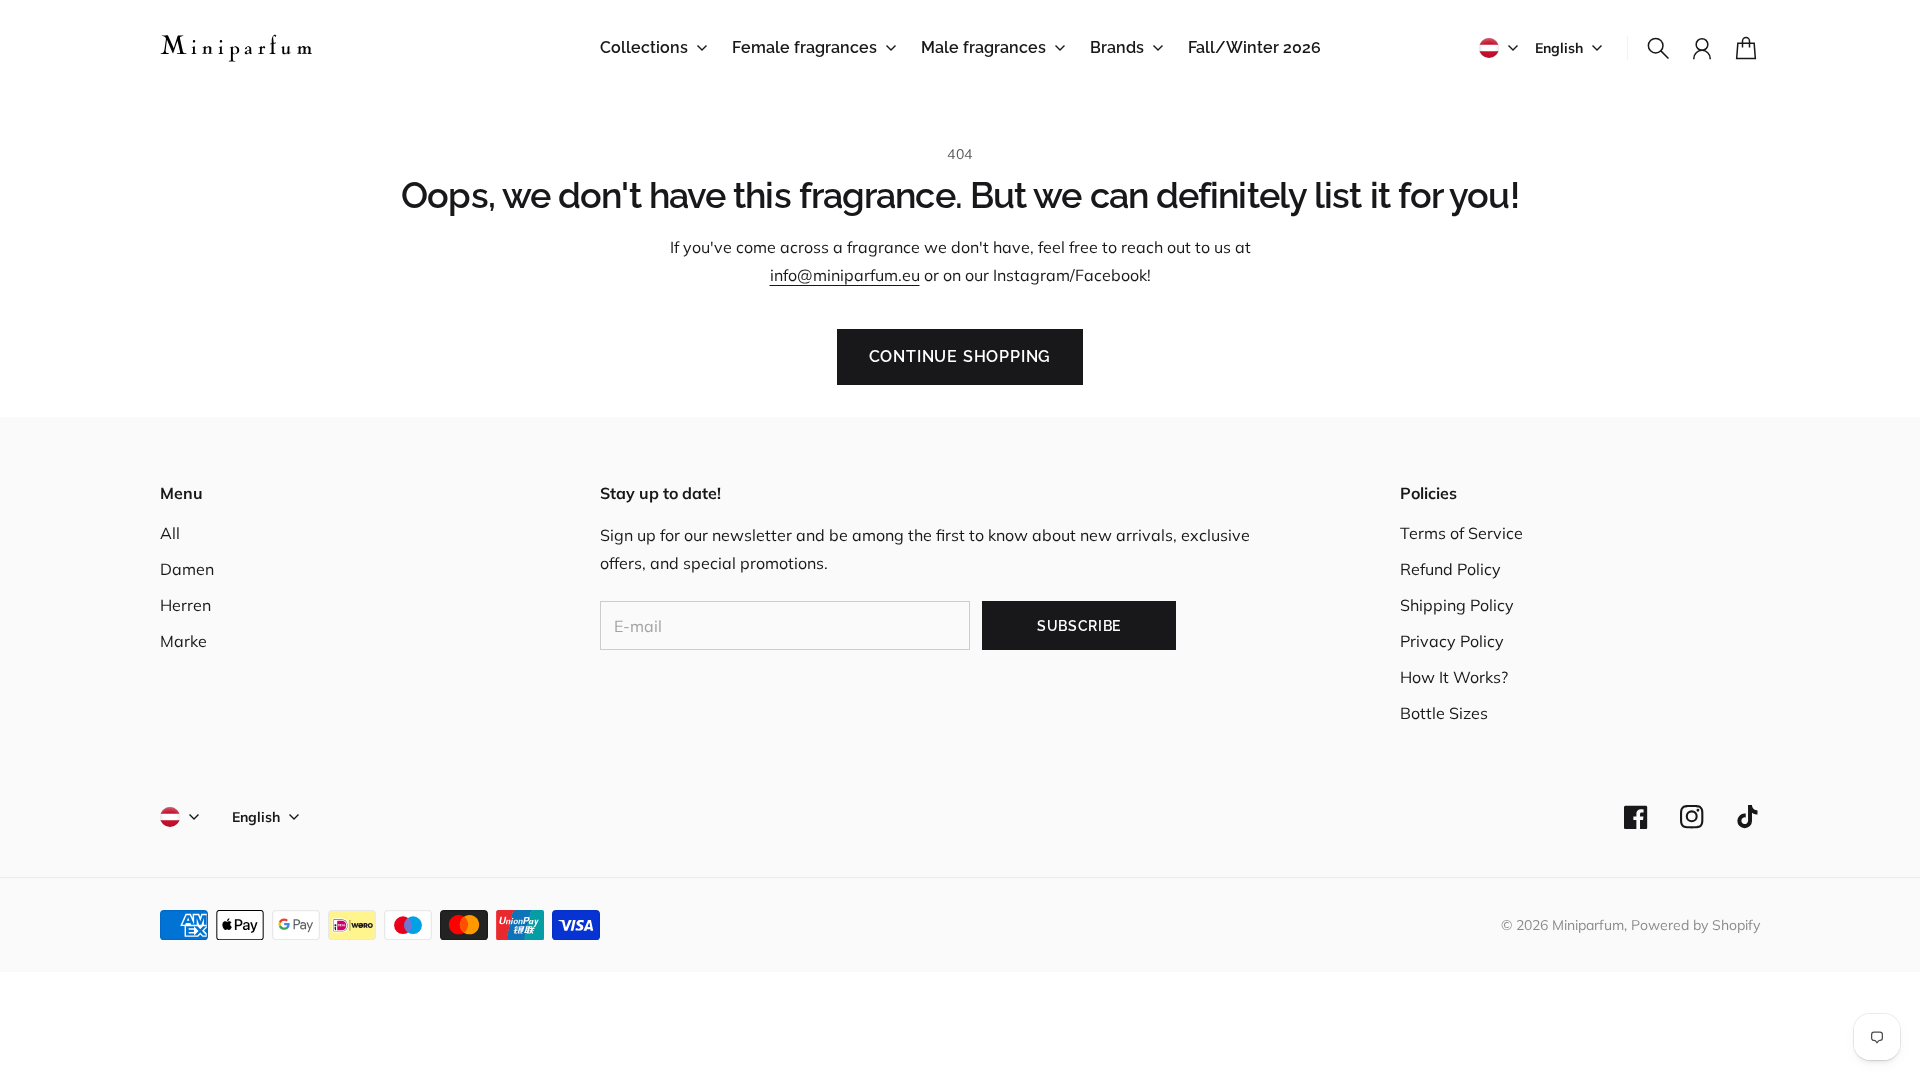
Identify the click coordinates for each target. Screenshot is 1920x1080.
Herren (185, 605)
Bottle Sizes (1444, 713)
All (170, 533)
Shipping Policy (1457, 605)
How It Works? (1454, 677)
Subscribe (1079, 626)
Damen (187, 569)
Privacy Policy (1452, 641)
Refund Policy (1450, 569)
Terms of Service (1461, 533)
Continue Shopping (960, 356)
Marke (183, 641)
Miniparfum (1588, 925)
